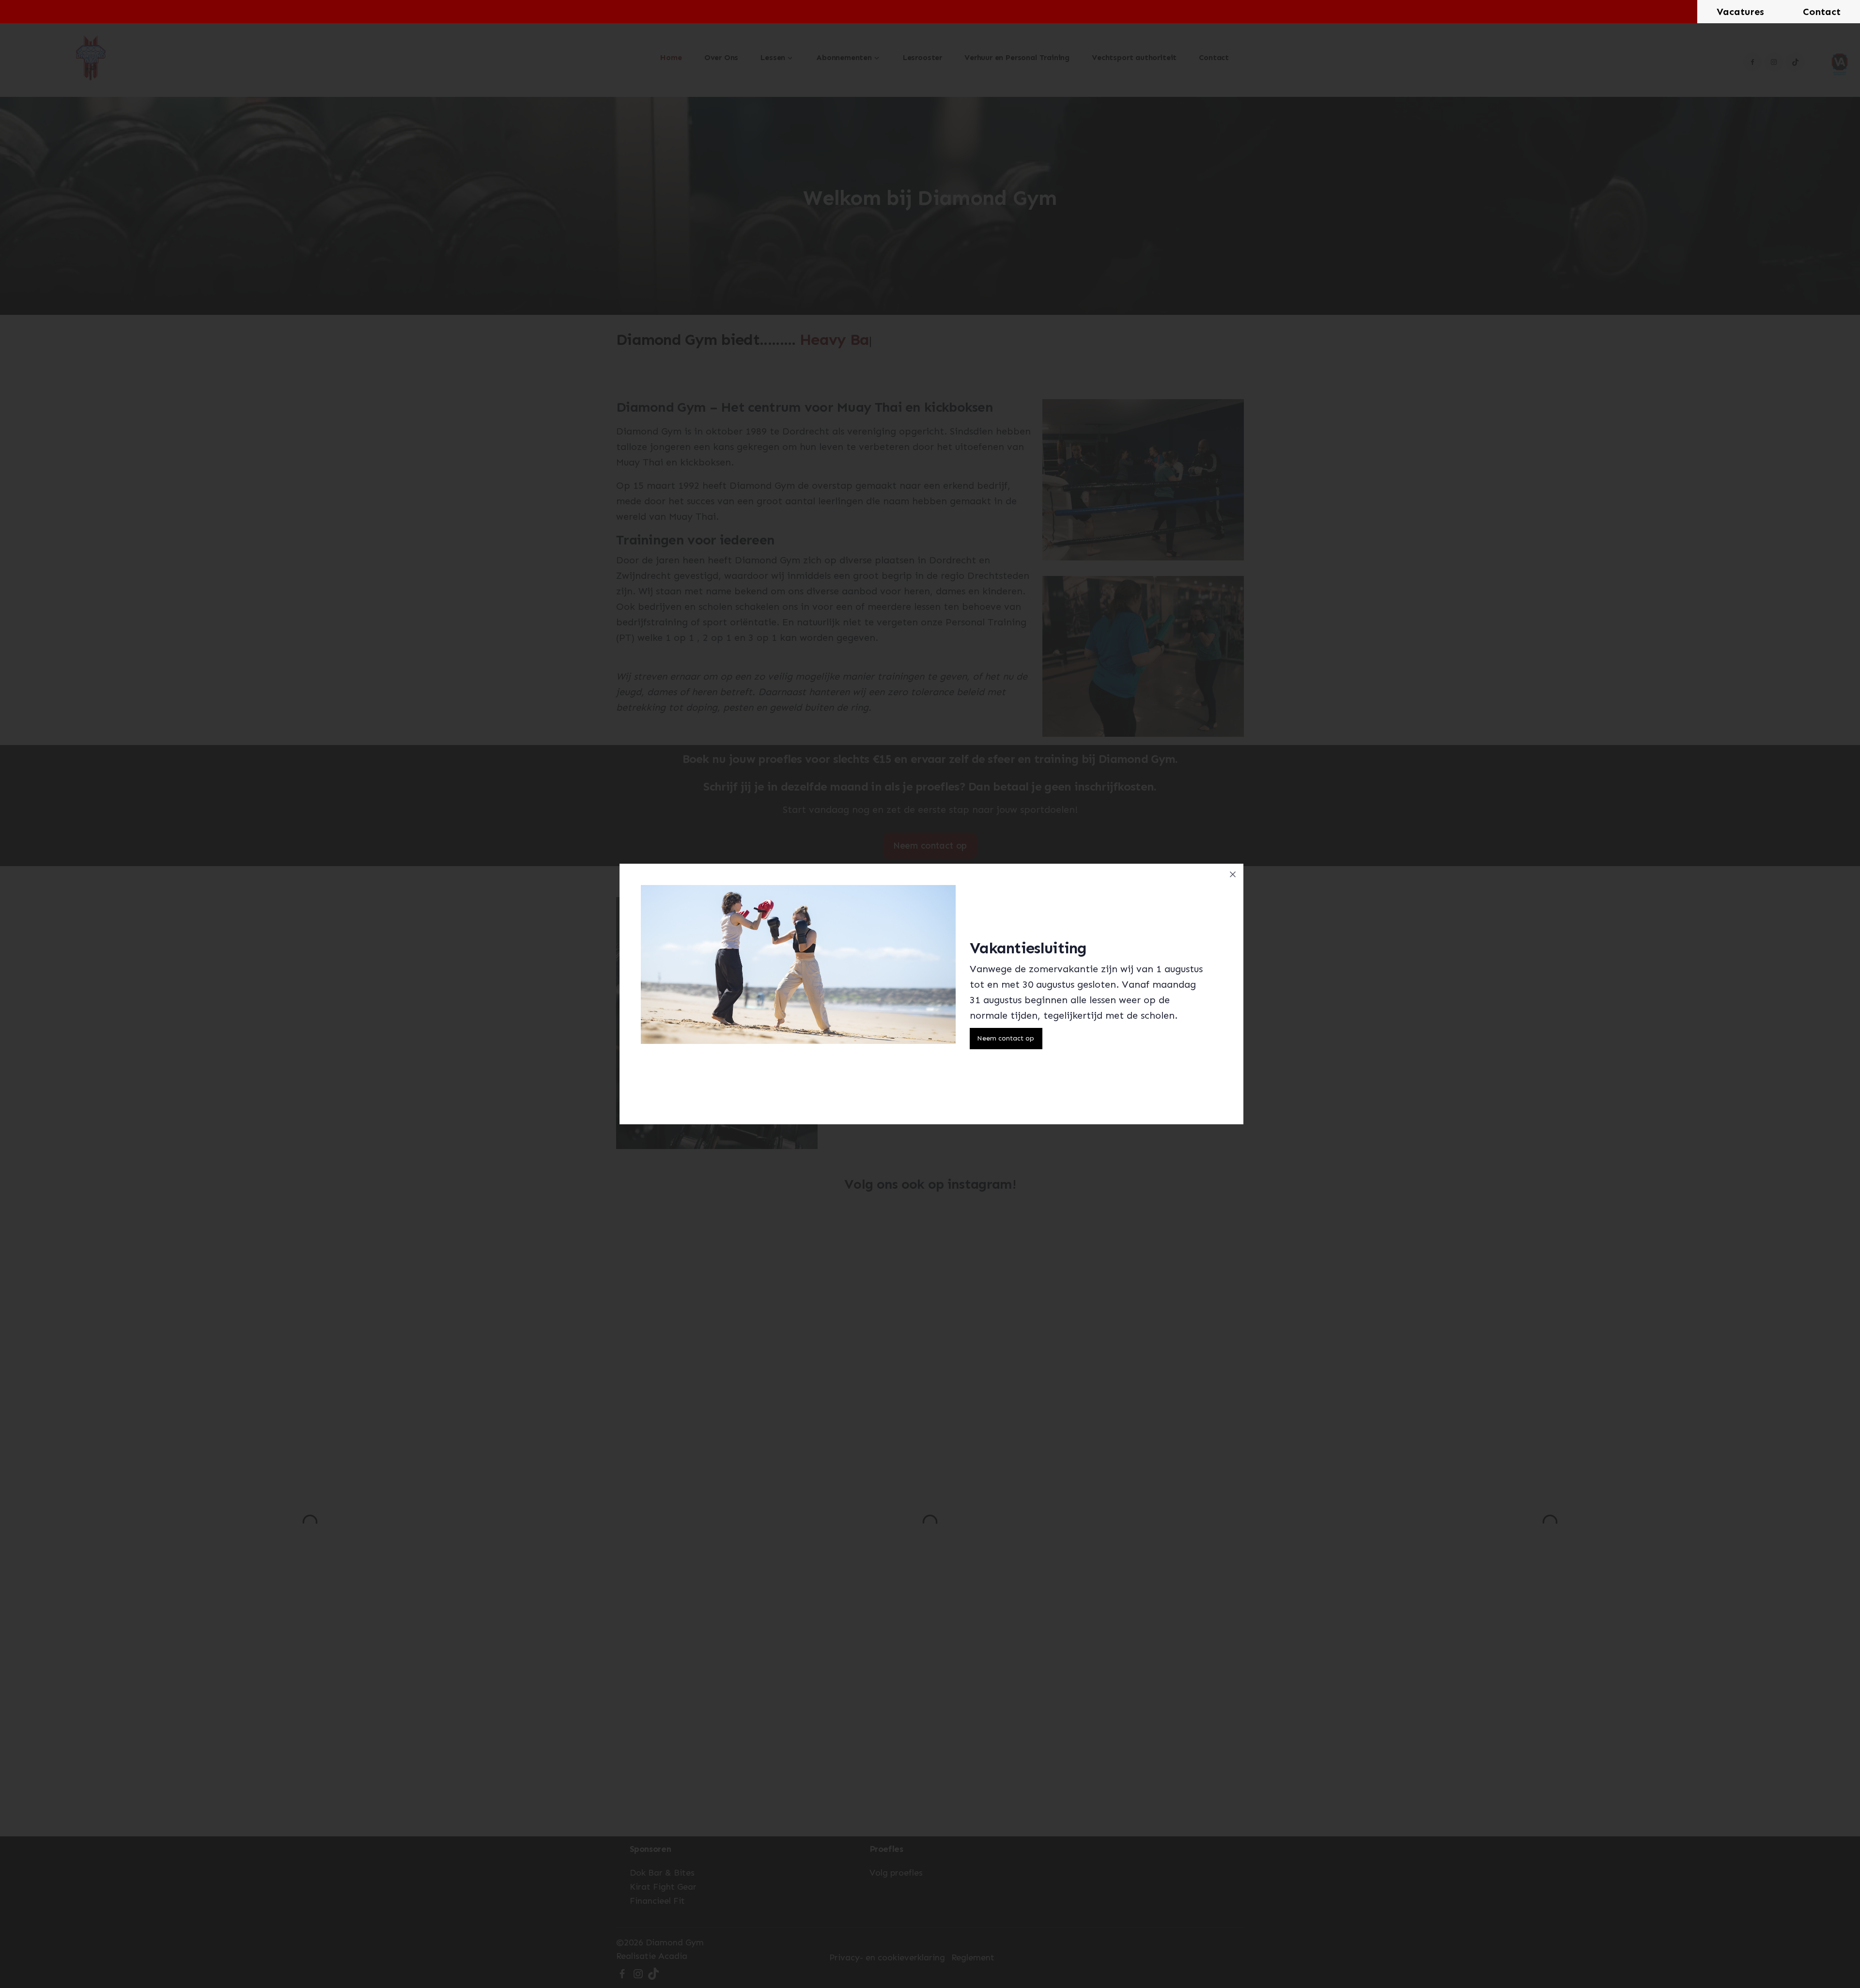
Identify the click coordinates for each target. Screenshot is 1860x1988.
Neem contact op (1006, 1038)
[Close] (1233, 874)
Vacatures (1740, 12)
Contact (1822, 12)
